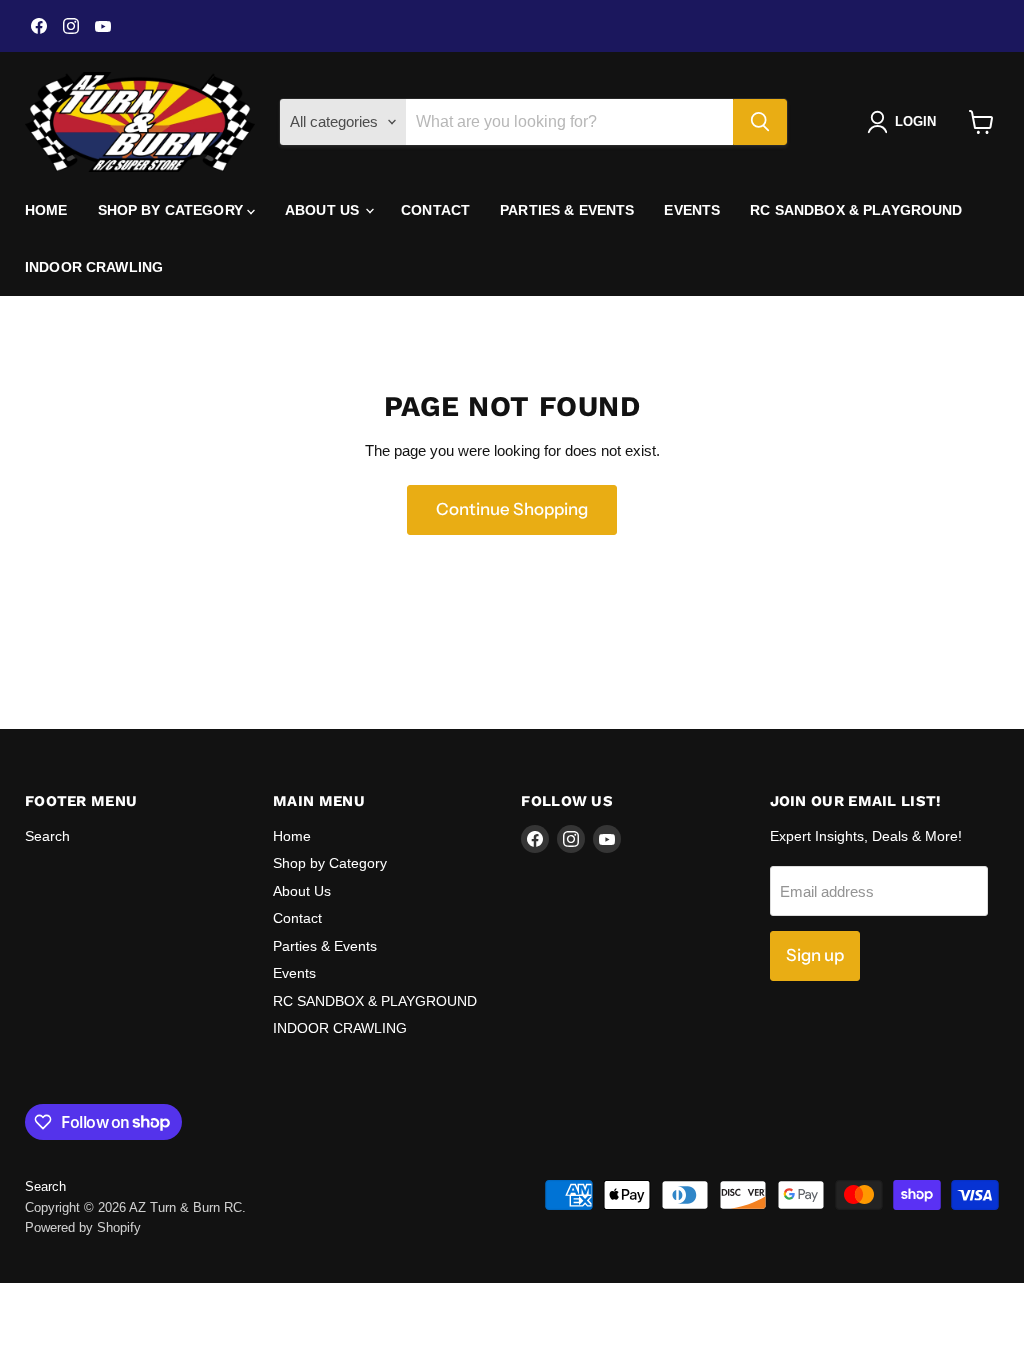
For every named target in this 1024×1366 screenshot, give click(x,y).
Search (47, 836)
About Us (324, 210)
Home (46, 210)
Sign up (815, 955)
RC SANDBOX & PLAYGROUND (856, 210)
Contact (435, 210)
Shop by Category (172, 210)
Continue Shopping (512, 509)
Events (692, 210)
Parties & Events (567, 210)
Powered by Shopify (83, 1227)
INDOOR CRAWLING (94, 267)
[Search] (760, 122)
